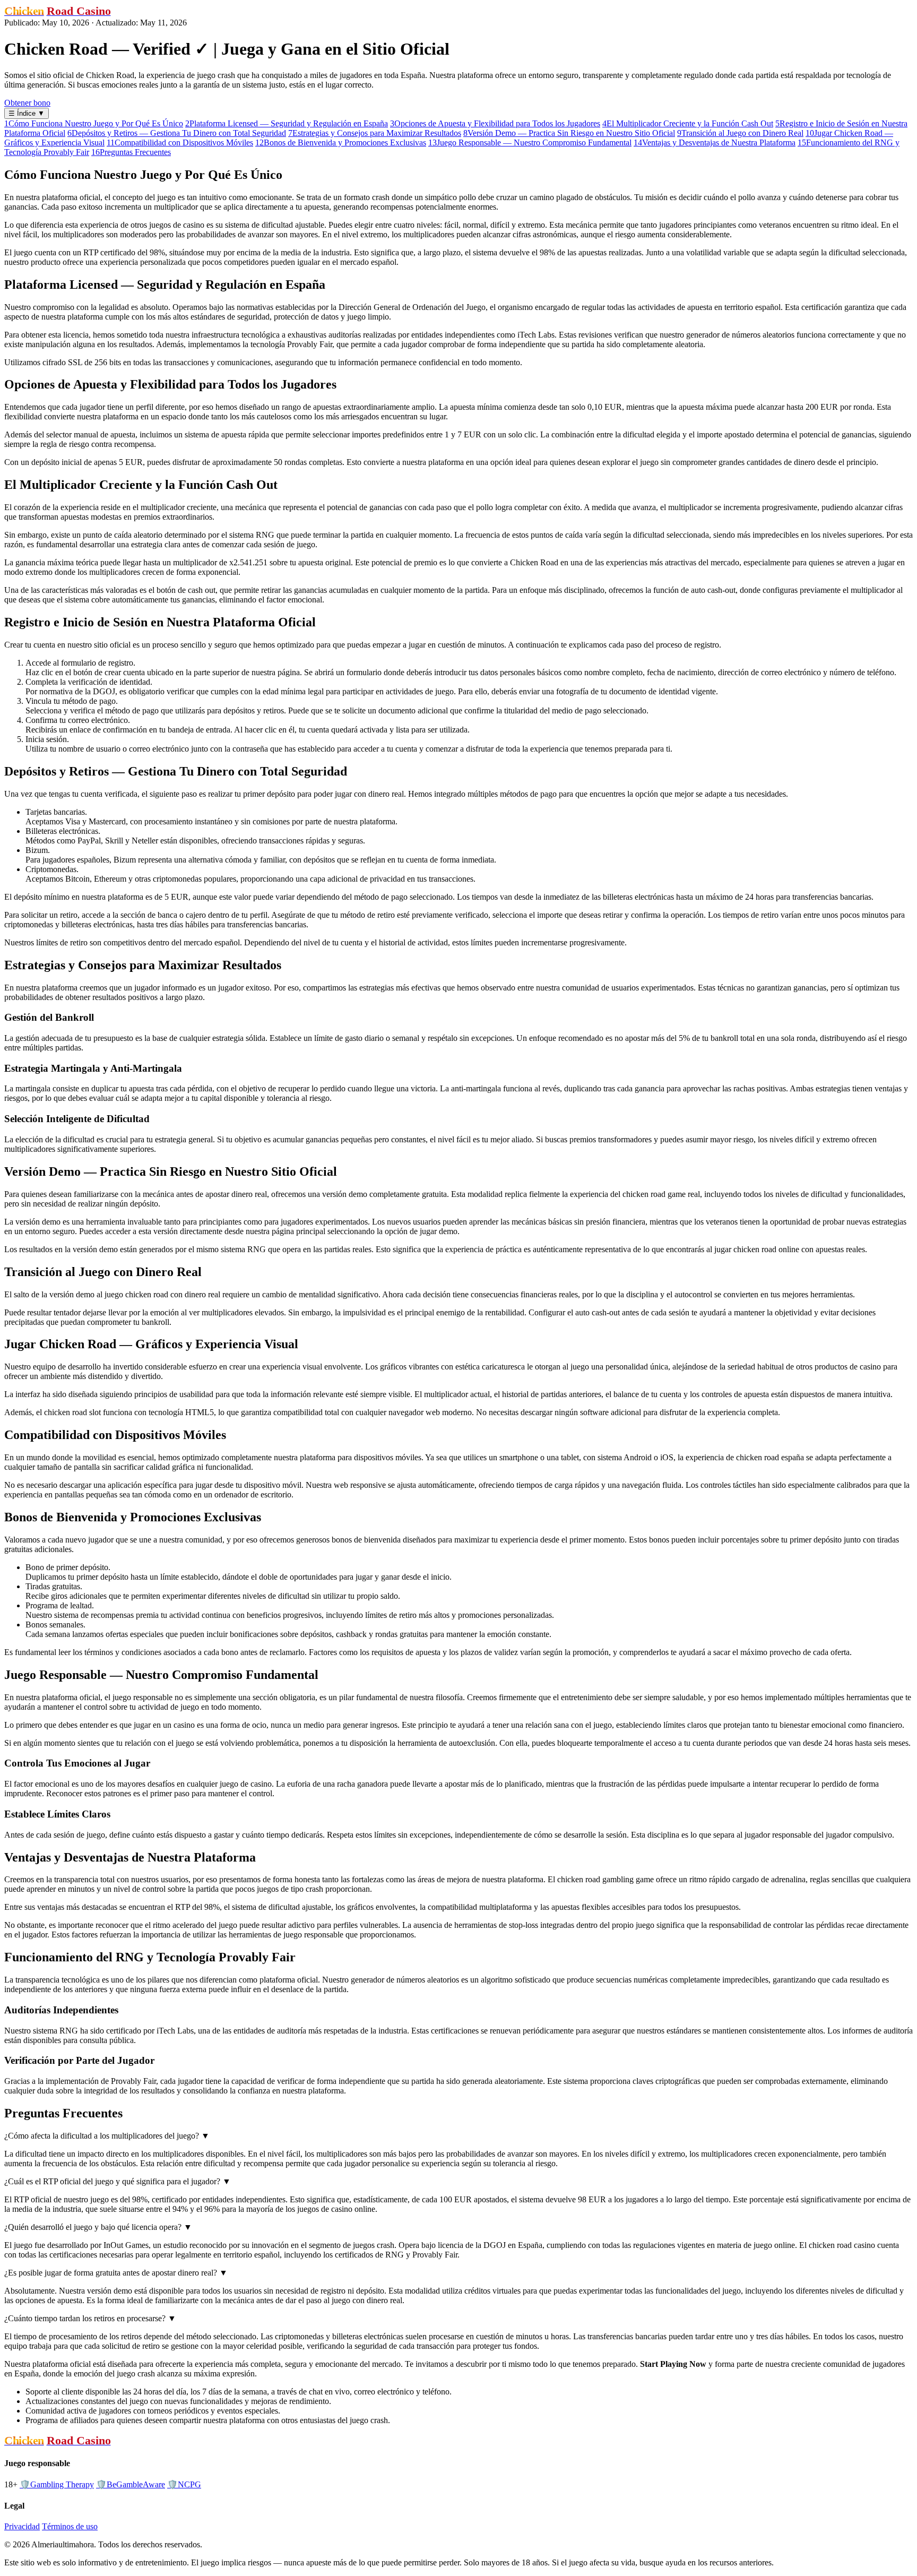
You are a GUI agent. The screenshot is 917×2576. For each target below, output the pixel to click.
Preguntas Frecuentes (131, 152)
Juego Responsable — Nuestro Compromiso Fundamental (530, 143)
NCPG (184, 2484)
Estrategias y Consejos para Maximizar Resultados (375, 133)
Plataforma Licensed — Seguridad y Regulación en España (287, 123)
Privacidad (22, 2526)
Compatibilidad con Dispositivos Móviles (180, 143)
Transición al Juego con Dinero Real (740, 133)
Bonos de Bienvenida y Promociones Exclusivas (341, 143)
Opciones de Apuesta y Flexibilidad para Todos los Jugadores (495, 123)
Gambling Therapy (57, 2484)
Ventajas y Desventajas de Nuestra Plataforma (715, 143)
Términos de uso (70, 2526)
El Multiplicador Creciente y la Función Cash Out (688, 123)
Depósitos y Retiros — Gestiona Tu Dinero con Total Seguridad (177, 133)
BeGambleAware (131, 2484)
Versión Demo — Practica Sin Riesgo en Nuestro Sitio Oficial (569, 133)
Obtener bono (27, 103)
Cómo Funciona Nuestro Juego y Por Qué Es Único (94, 123)
